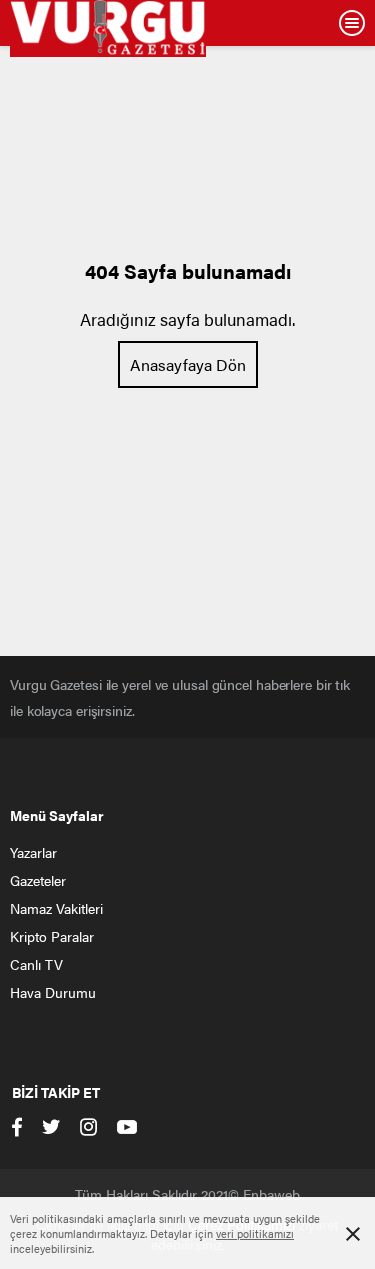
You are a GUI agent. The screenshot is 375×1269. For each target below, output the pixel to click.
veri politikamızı (255, 1233)
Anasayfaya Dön (188, 364)
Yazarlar (33, 852)
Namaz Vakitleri (56, 908)
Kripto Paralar (52, 936)
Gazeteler (38, 880)
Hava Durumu (53, 992)
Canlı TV (36, 964)
